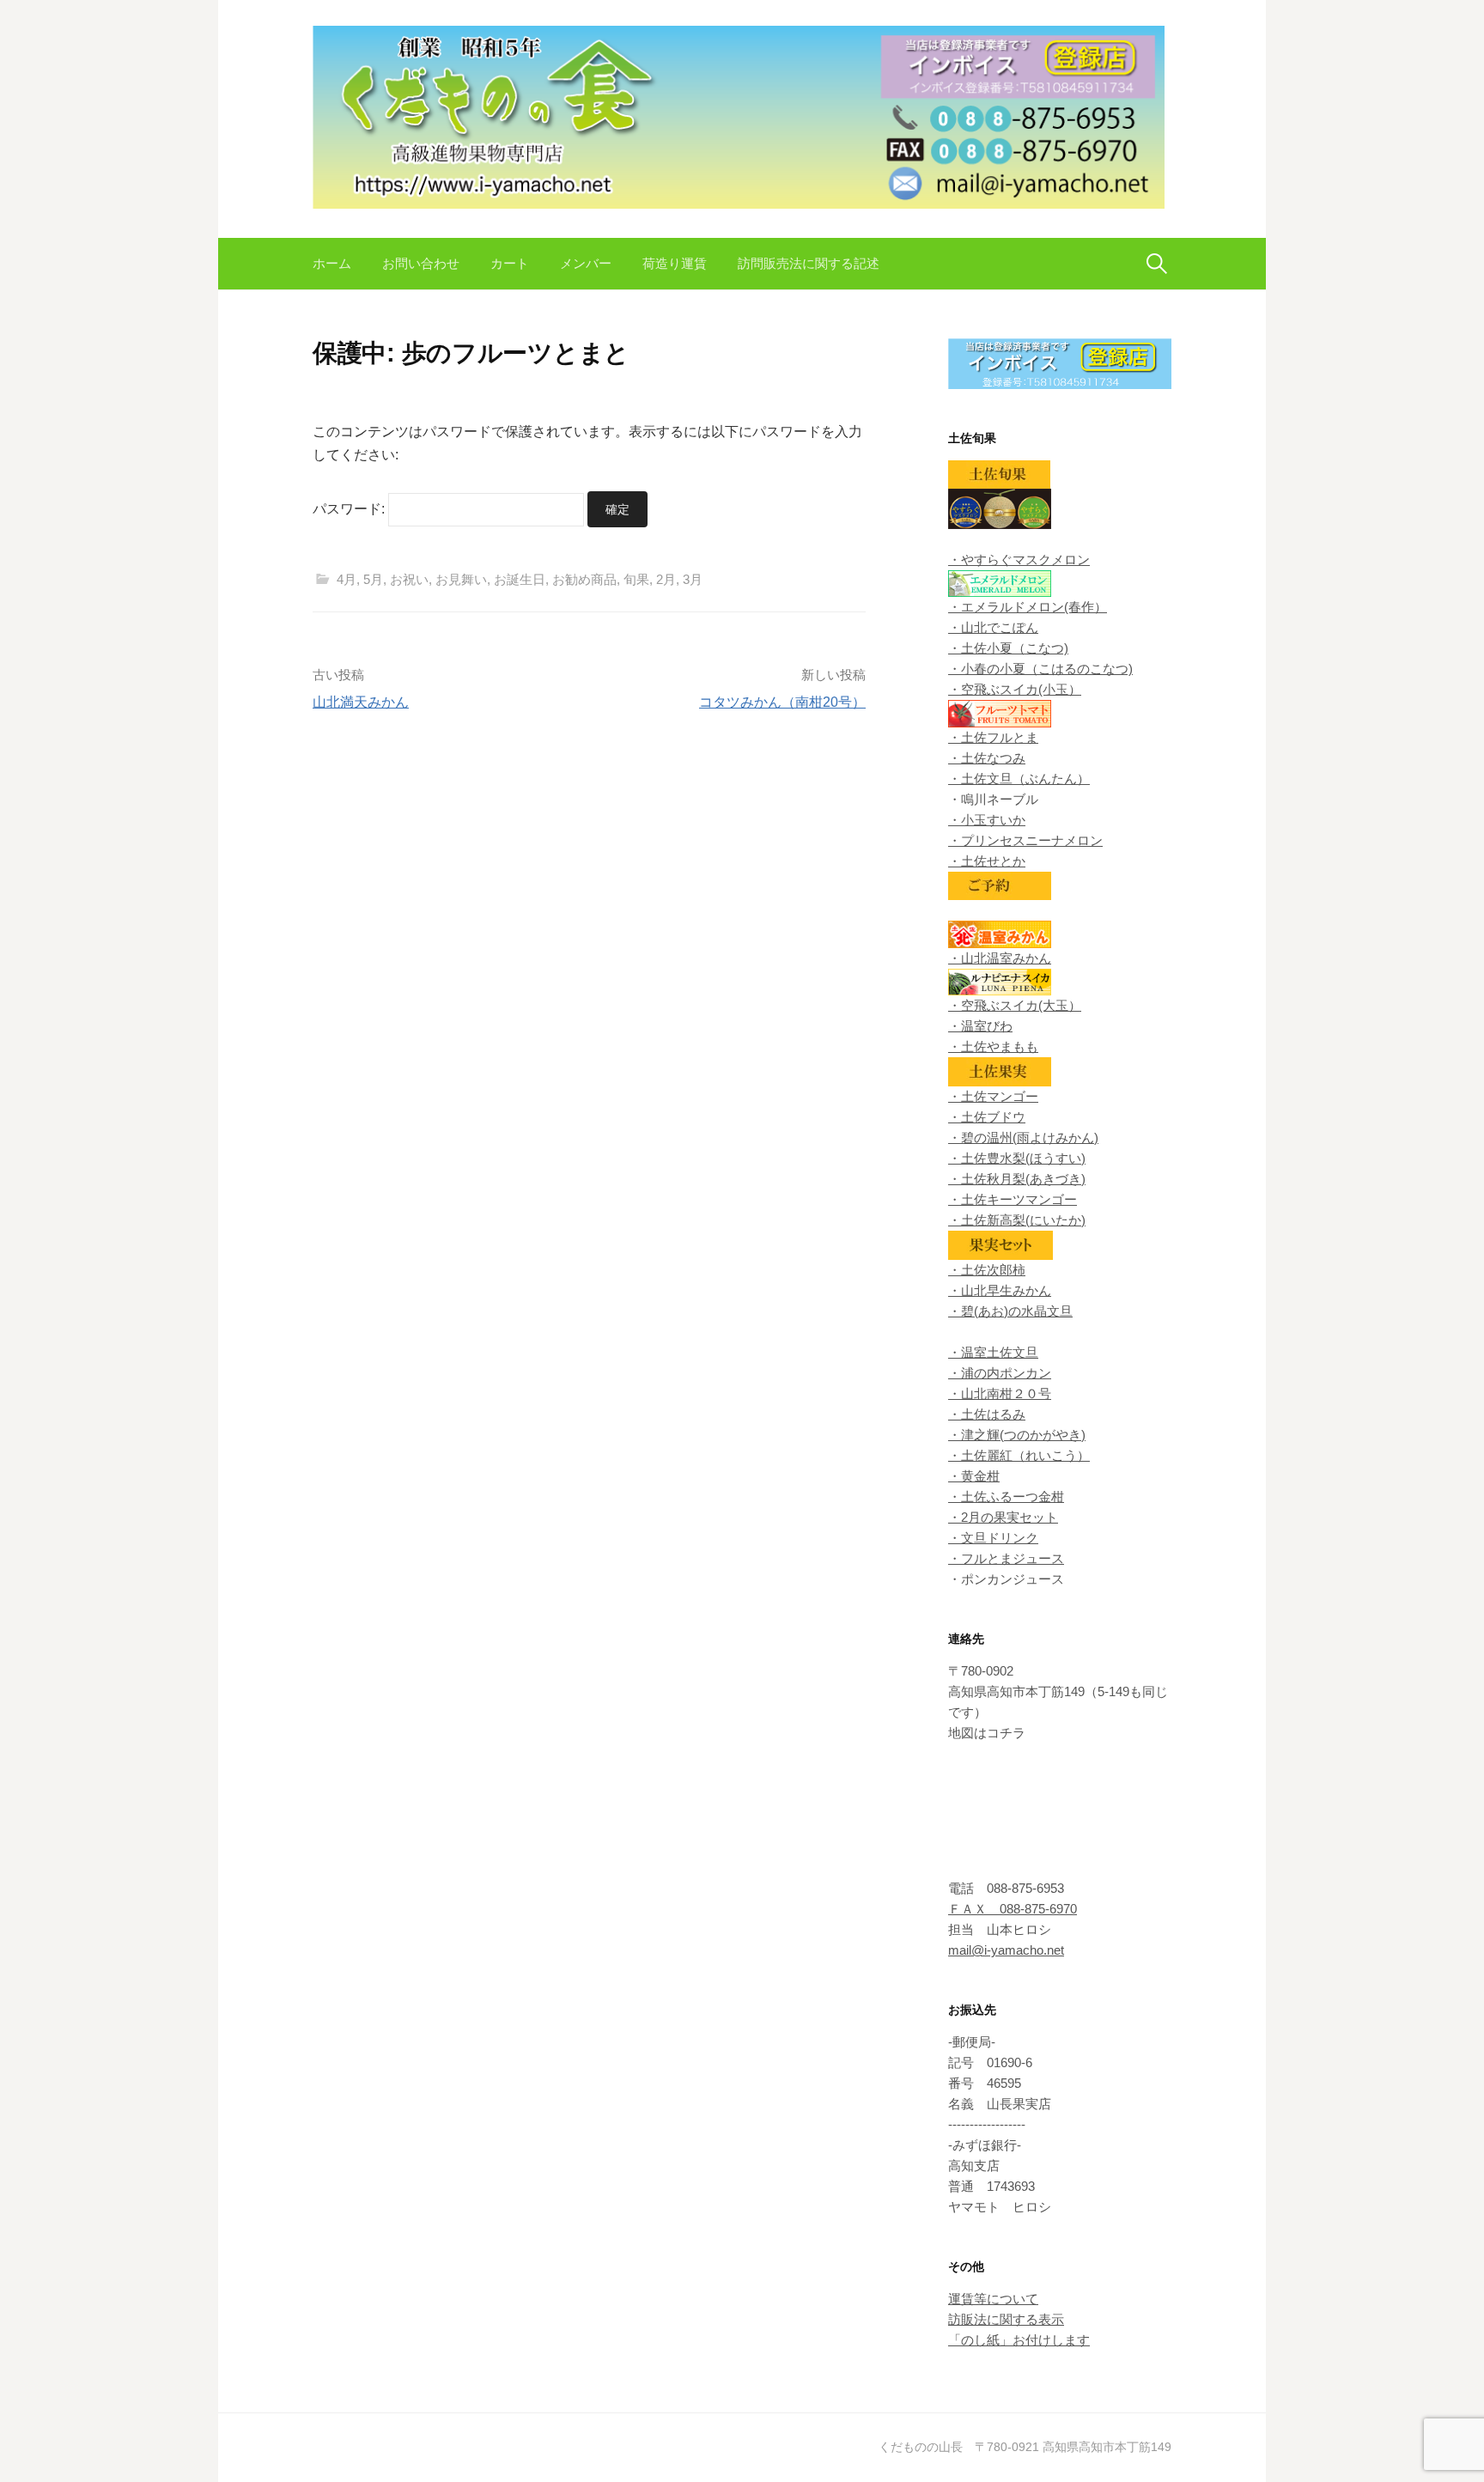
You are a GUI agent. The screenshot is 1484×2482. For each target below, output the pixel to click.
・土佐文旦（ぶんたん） (1019, 779)
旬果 (636, 579)
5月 (373, 579)
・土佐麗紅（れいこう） (1019, 1455)
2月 (666, 579)
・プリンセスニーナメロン (1025, 840)
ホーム (332, 263)
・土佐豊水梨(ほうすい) (1017, 1158)
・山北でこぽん (993, 627)
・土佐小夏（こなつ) (1008, 648)
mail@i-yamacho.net (1006, 1950)
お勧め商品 (584, 579)
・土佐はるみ (987, 1414)
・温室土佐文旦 (993, 1352)
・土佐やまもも (993, 1046)
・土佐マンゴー (993, 1096)
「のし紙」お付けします (1019, 2340)
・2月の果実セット (1003, 1517)
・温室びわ (980, 1026)
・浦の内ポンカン (1000, 1373)
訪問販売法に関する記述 (809, 263)
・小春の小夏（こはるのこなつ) (1040, 669)
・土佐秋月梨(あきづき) (1017, 1179)
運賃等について (993, 2299)
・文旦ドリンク (993, 1538)
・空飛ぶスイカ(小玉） (1015, 689)
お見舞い (461, 579)
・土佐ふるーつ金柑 (1006, 1496)
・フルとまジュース (1006, 1558)
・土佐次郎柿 (987, 1270)
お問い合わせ (421, 263)
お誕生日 (520, 579)
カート (510, 263)
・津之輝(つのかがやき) (1017, 1435)
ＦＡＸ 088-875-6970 (1013, 1909)
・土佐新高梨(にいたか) (1017, 1220)
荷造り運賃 (675, 263)
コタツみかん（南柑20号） (782, 702)
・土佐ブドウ (987, 1117)
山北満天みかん (361, 702)
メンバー (586, 263)
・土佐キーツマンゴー (1013, 1199)
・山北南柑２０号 (1000, 1393)
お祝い (409, 579)
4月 (347, 579)
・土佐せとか (987, 861)
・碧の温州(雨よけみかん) (1023, 1138)
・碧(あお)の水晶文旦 (1010, 1311)
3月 (693, 579)
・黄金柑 (974, 1476)
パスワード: (350, 509)
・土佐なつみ (987, 758)
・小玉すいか (987, 820)
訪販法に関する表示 (1006, 2319)
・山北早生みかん (1000, 1290)
